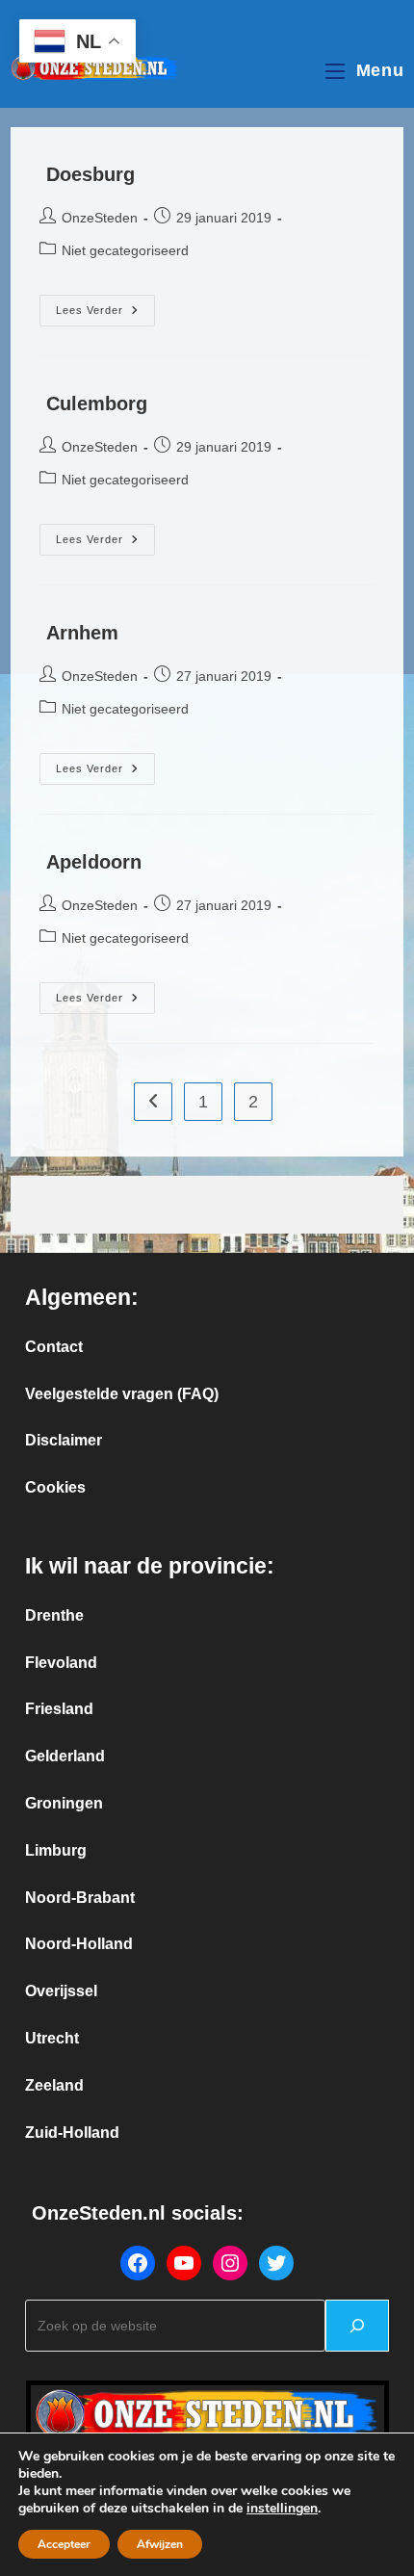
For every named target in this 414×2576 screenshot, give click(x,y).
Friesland (59, 1709)
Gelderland (65, 1756)
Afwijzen (160, 2544)
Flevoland (61, 1663)
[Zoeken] (357, 2326)
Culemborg (97, 403)
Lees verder (105, 311)
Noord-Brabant (80, 1898)
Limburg (56, 1850)
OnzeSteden (100, 218)
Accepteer (64, 2544)
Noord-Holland (79, 1944)
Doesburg (91, 174)
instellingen (282, 2509)
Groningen (64, 1803)
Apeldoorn (94, 862)
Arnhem (82, 633)
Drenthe (54, 1615)
